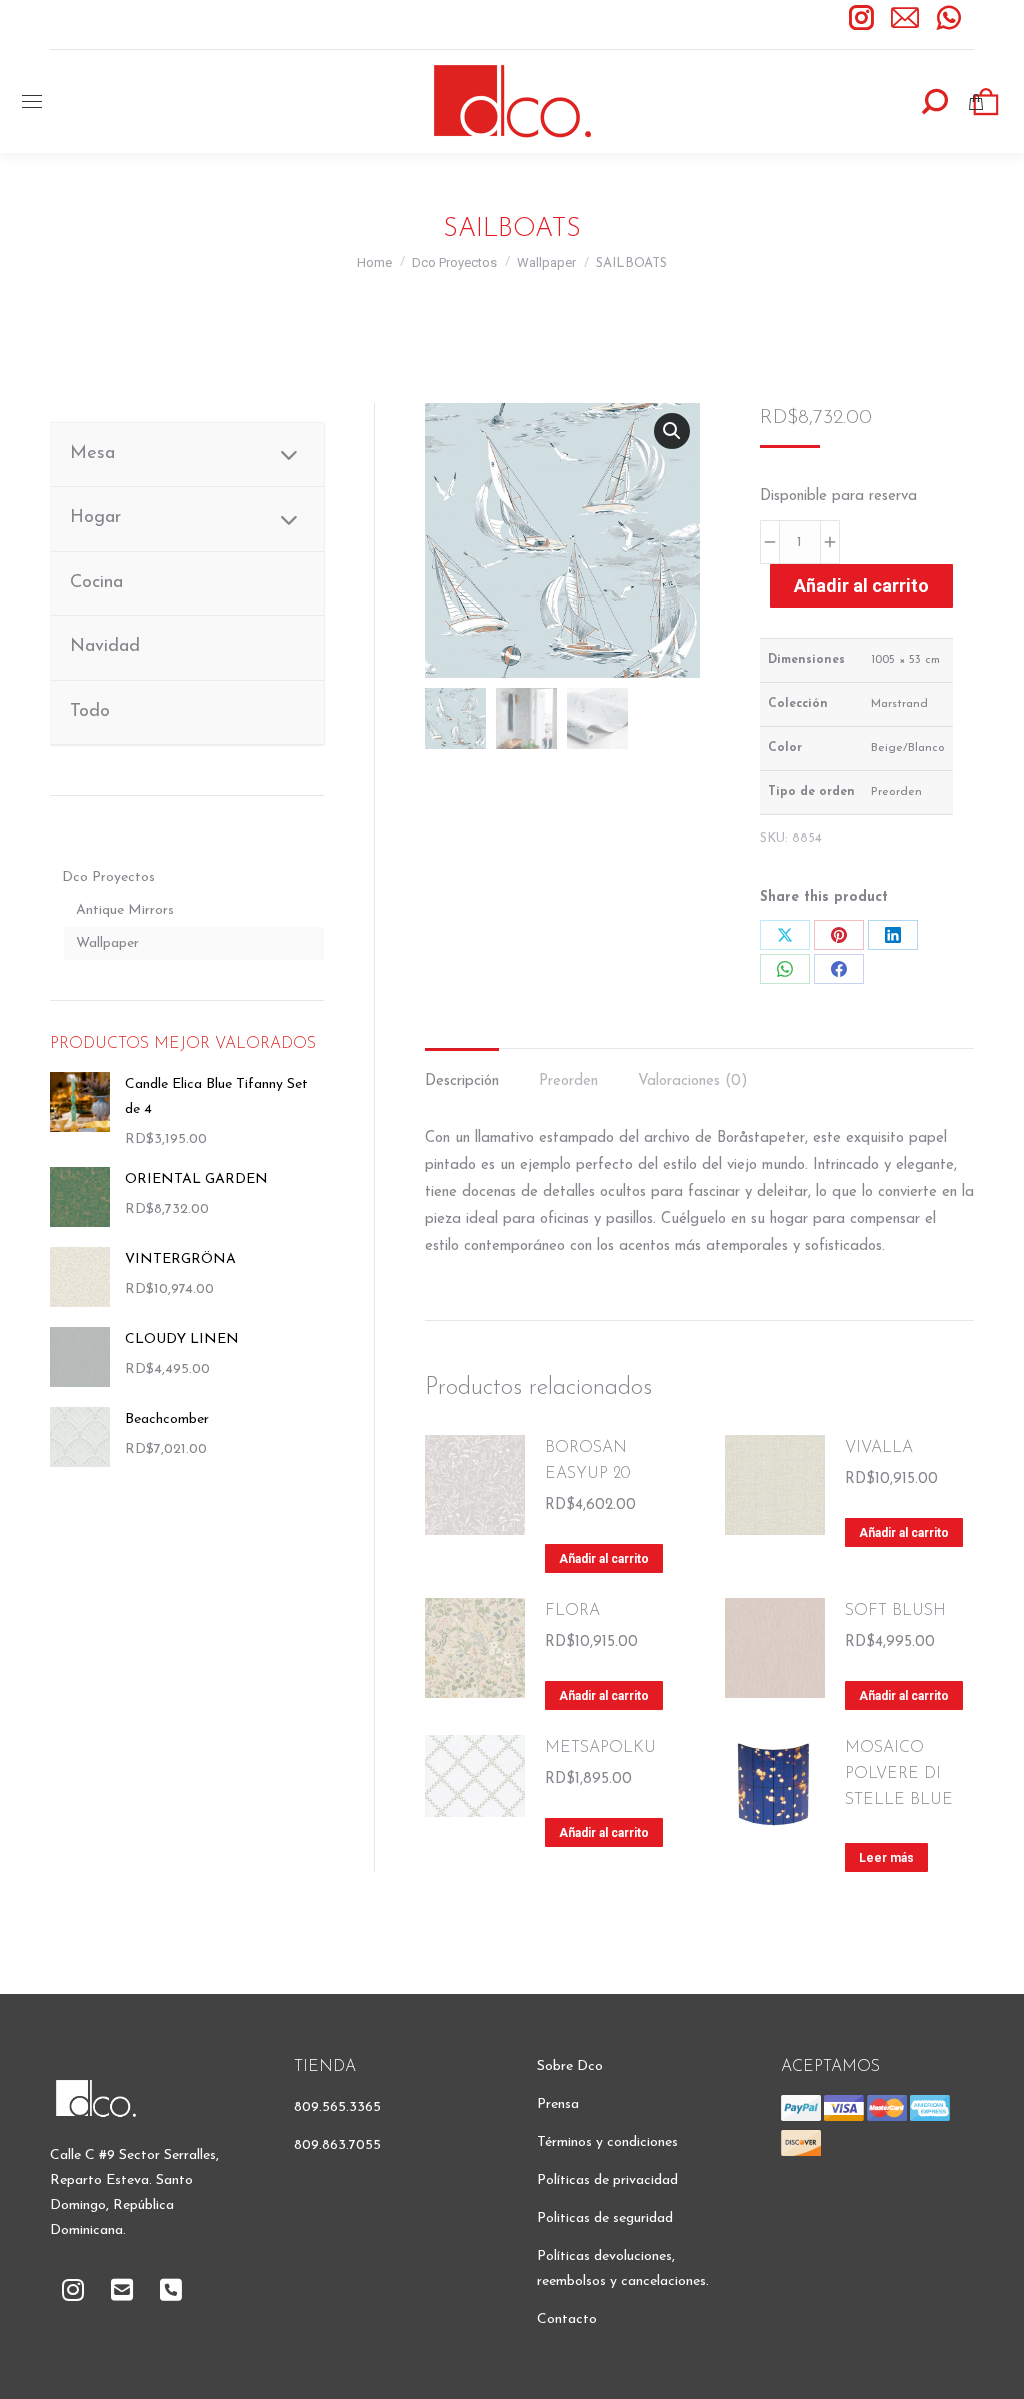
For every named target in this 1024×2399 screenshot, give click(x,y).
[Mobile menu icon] (32, 101)
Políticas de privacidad (607, 2180)
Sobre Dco (570, 2066)
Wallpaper (107, 943)
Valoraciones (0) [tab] (693, 1081)
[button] (672, 431)
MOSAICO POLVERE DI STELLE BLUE (899, 1774)
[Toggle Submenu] (289, 454)
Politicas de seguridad (605, 2218)
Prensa (558, 2104)
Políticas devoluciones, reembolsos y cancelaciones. (623, 2269)
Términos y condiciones (607, 2142)
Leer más (886, 1858)
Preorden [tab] (568, 1081)
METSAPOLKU (600, 1748)
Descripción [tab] (462, 1081)
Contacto (567, 2319)
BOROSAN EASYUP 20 (587, 1461)
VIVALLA (879, 1448)
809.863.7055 (337, 2145)
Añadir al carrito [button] (604, 1559)
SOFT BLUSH (895, 1611)
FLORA (572, 1611)
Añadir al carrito (861, 585)
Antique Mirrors (125, 910)
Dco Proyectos (108, 877)
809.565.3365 (337, 2107)
